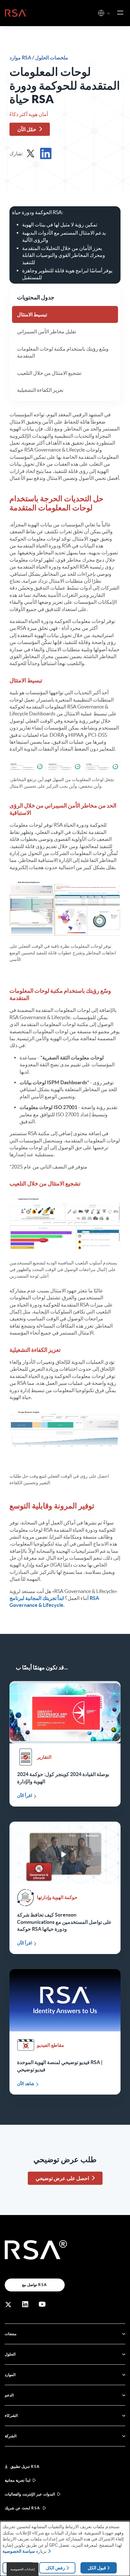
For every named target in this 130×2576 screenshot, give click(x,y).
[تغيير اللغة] (101, 13)
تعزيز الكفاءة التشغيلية (40, 390)
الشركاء (11, 2415)
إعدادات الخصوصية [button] (23, 2569)
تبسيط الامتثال (32, 314)
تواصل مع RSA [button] (35, 2285)
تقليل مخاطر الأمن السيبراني (47, 331)
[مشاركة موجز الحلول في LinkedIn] (46, 153)
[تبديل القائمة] (120, 13)
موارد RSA (21, 58)
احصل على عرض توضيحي (62, 2178)
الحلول (10, 2354)
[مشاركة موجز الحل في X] (31, 153)
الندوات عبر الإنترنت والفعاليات (30, 2494)
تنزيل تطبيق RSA (25, 2466)
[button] (109, 14)
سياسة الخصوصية (19, 2551)
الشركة (11, 2436)
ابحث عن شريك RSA (23, 2508)
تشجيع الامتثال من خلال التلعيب (49, 373)
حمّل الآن (27, 129)
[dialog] (65, 2549)
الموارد (10, 2375)
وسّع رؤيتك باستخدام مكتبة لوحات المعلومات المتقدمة (63, 352)
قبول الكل (97, 2568)
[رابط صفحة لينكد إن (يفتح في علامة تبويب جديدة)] (25, 2304)
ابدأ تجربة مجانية (18, 2480)
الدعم (9, 2395)
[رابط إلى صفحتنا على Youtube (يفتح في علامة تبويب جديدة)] (42, 2304)
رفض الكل (55, 2568)
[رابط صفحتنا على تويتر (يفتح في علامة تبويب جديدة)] (8, 2304)
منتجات (11, 2334)
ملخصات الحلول (52, 58)
